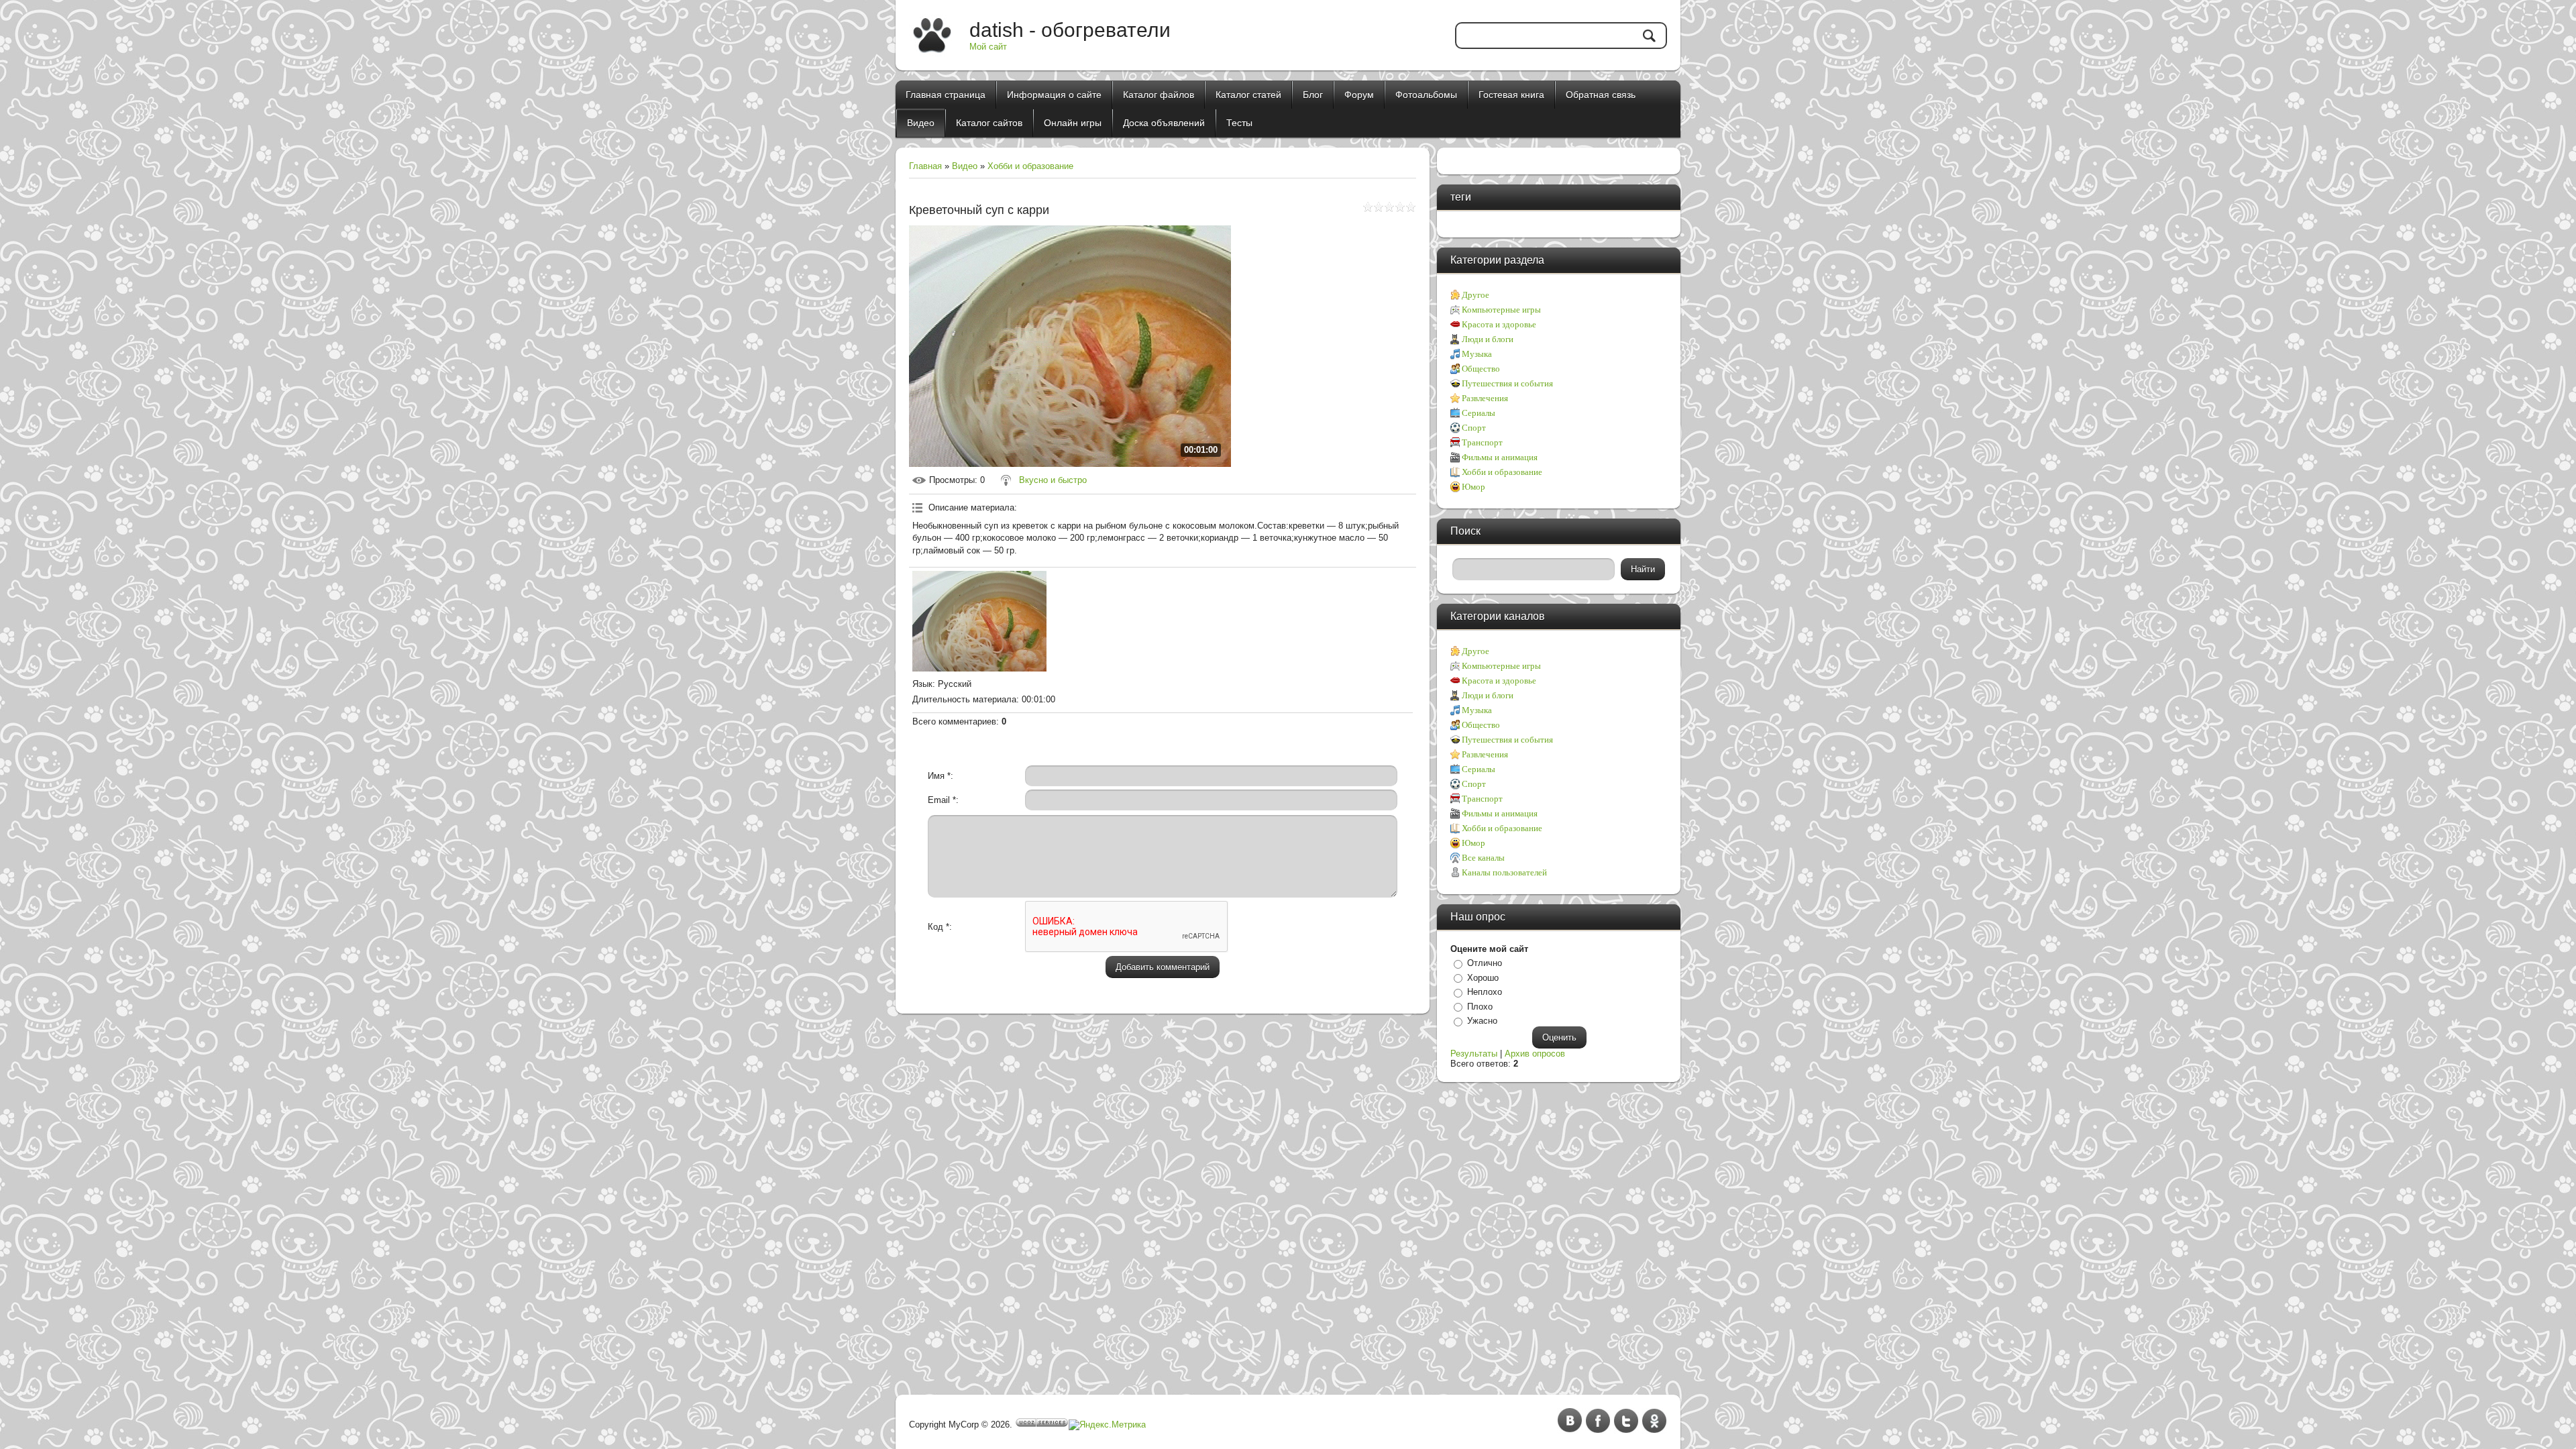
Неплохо (1485, 992)
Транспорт (1482, 442)
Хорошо (1483, 978)
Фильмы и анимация (1500, 457)
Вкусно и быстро (1053, 480)
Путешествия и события (1507, 383)
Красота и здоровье (1499, 324)
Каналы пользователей (1504, 872)
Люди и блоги (1488, 339)
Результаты (1474, 1054)
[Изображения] (979, 621)
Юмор (1473, 487)
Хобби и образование (1030, 166)
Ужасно (1482, 1021)
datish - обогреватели (1070, 30)
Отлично (1485, 963)
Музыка (1477, 354)
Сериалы (1479, 413)
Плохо (1480, 1007)
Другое (1475, 295)
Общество (1481, 369)
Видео (965, 166)
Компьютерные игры (1501, 310)
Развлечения (1485, 398)
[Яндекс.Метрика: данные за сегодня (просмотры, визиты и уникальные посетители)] (1107, 1425)
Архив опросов (1535, 1054)
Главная (925, 166)
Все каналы (1483, 858)
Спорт (1474, 428)
